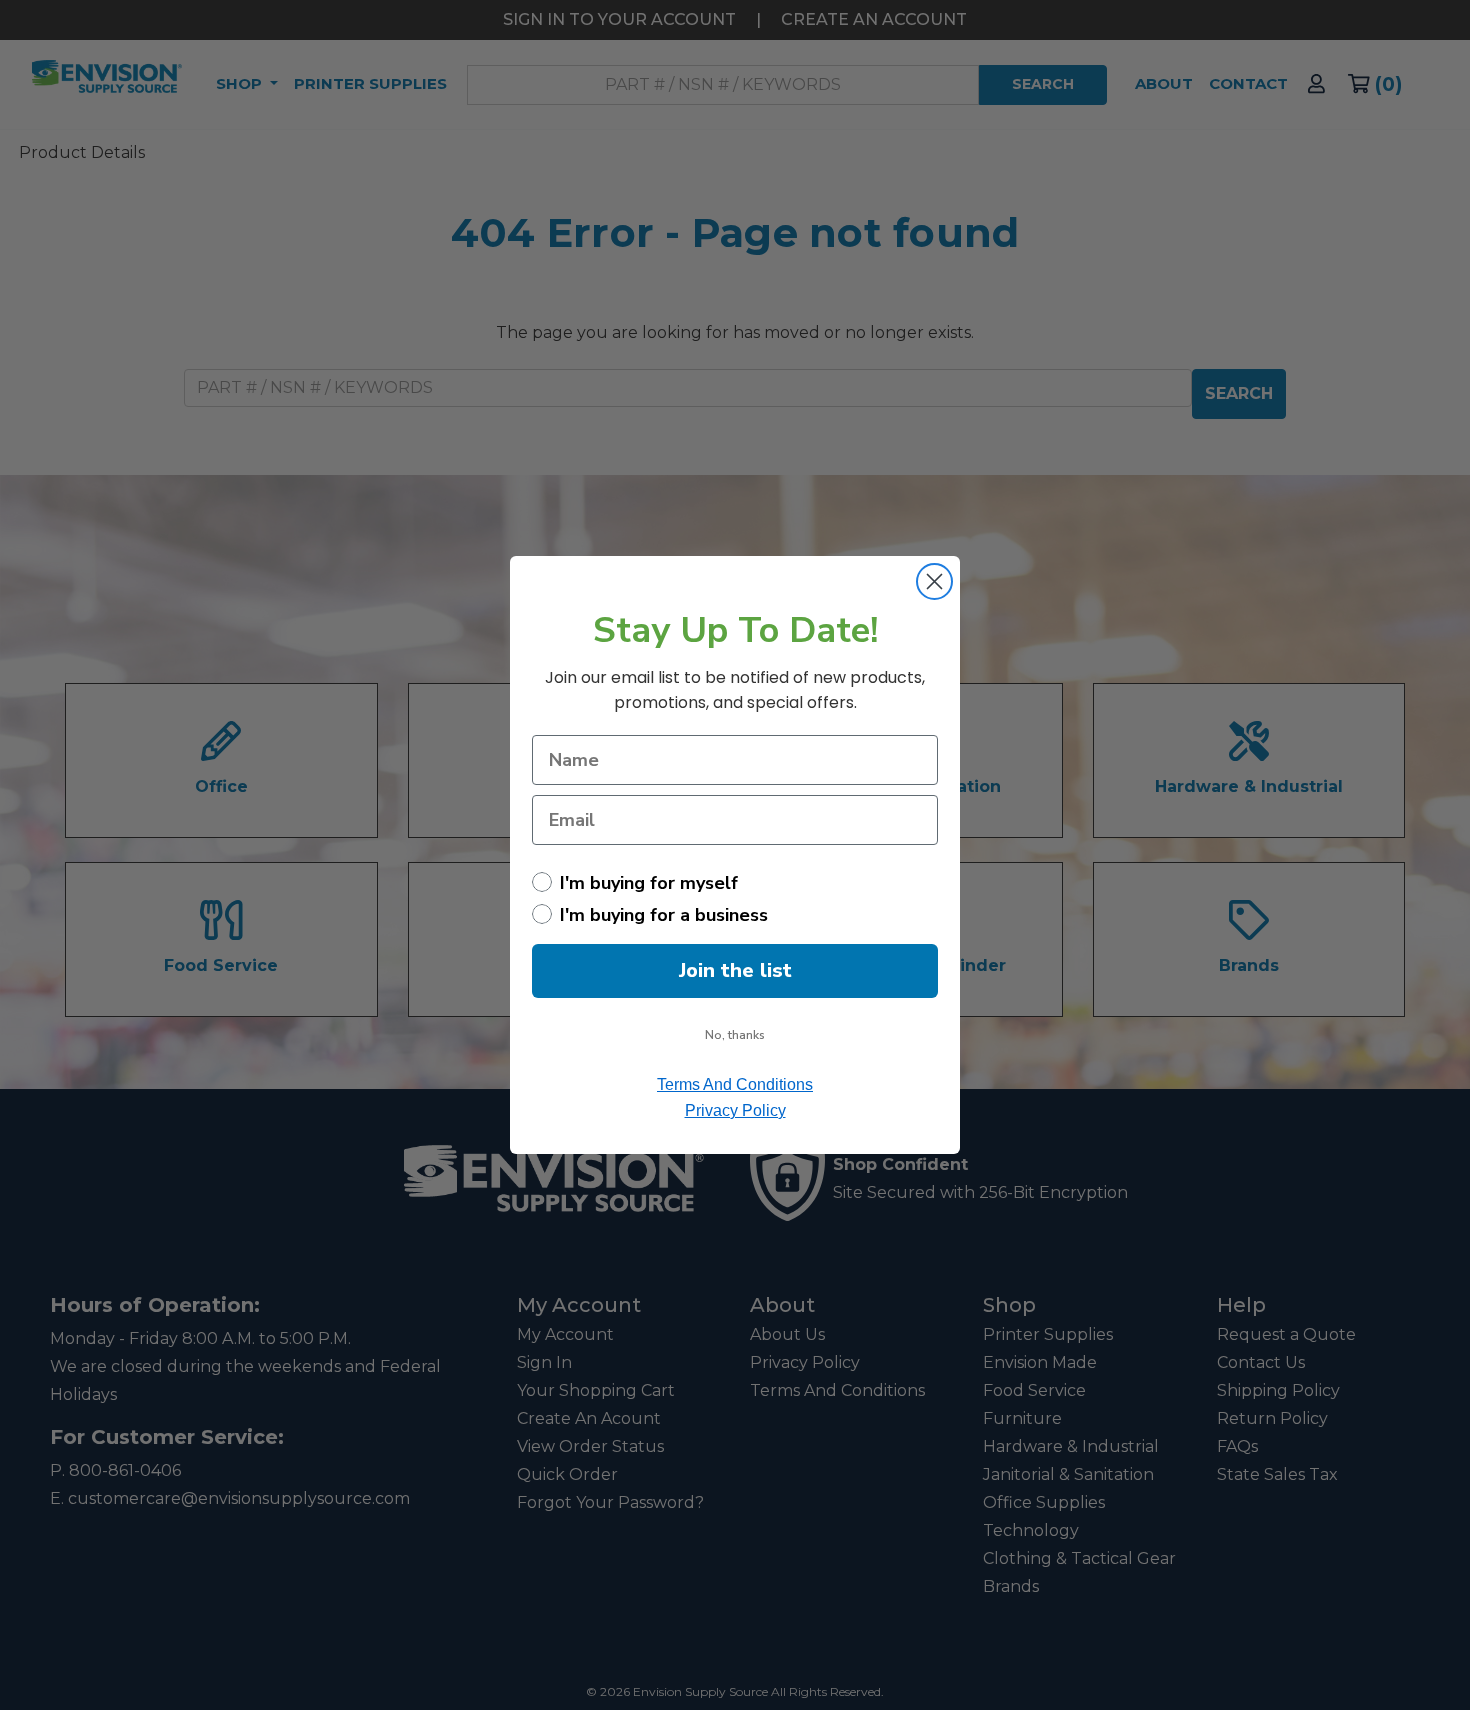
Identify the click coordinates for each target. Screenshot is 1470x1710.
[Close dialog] (934, 581)
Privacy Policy (735, 1110)
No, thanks (735, 1035)
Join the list (735, 970)
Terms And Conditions (735, 1084)
